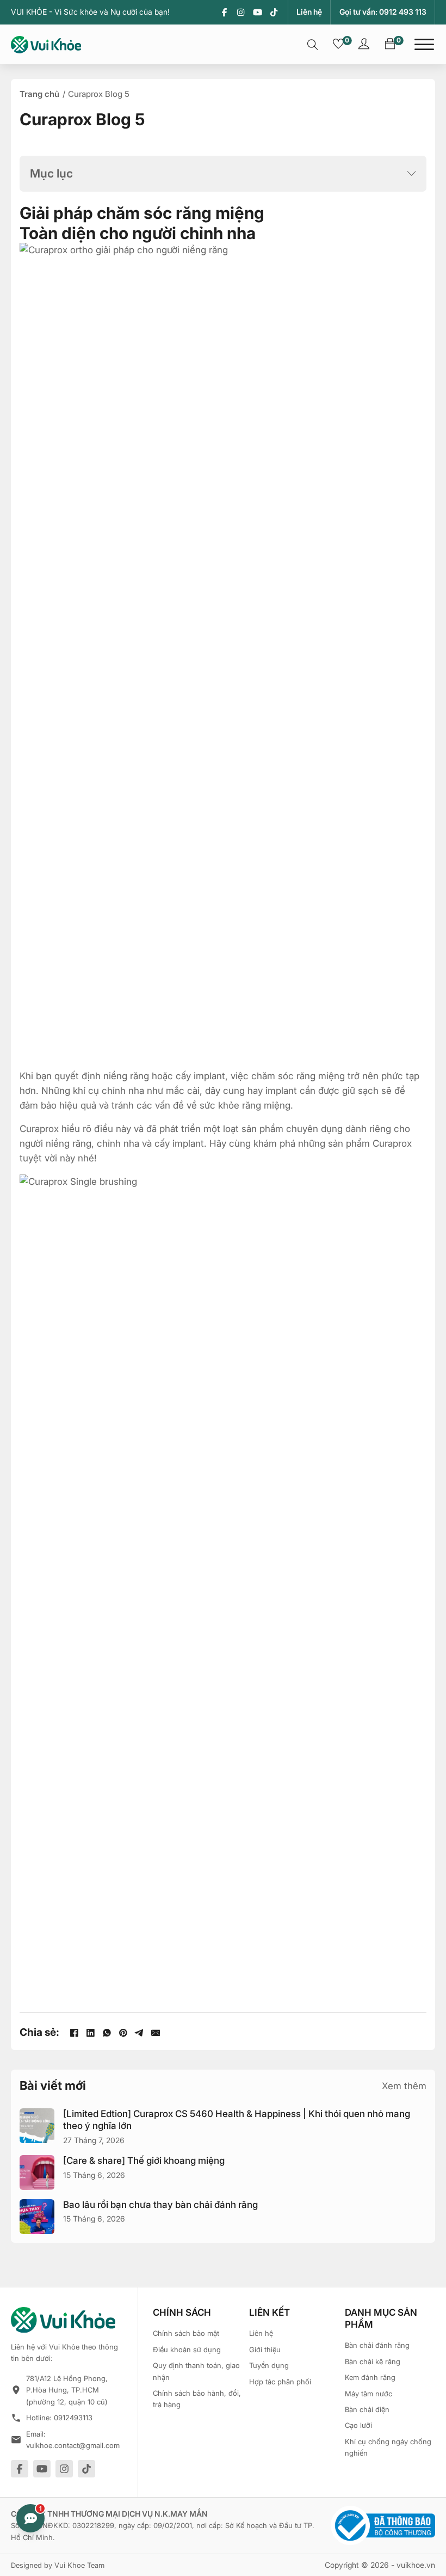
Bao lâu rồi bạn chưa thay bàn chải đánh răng (160, 2205)
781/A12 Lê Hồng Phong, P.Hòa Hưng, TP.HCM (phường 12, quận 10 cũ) (67, 2390)
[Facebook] (224, 12)
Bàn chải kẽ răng (373, 2361)
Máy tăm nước (368, 2394)
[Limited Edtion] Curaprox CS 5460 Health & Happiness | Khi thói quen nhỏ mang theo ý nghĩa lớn (237, 2120)
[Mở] (424, 45)
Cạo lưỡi (358, 2425)
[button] (223, 173)
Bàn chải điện (367, 2409)
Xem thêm (404, 2086)
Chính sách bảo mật (186, 2333)
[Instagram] (241, 12)
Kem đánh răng (370, 2377)
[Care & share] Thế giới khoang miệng (144, 2161)
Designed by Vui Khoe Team (58, 2565)
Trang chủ (39, 94)
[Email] (156, 2033)
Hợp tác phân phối (280, 2382)
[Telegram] (139, 2033)
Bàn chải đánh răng (377, 2345)
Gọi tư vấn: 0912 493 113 (383, 12)
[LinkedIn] (90, 2033)
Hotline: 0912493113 (59, 2418)
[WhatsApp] (107, 2033)
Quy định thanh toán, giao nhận (196, 2371)
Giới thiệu (265, 2349)
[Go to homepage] (46, 45)
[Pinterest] (123, 2033)
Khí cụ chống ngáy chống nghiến (388, 2447)
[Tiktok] (274, 12)
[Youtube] (258, 12)
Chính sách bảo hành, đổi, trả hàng (197, 2399)
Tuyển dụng (269, 2365)
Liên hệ (309, 12)
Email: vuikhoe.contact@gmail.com (73, 2440)
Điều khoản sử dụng (187, 2349)
